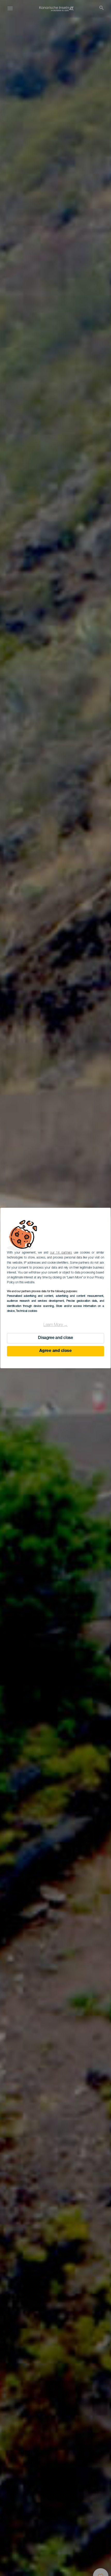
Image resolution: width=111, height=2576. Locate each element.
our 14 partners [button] (61, 1253)
